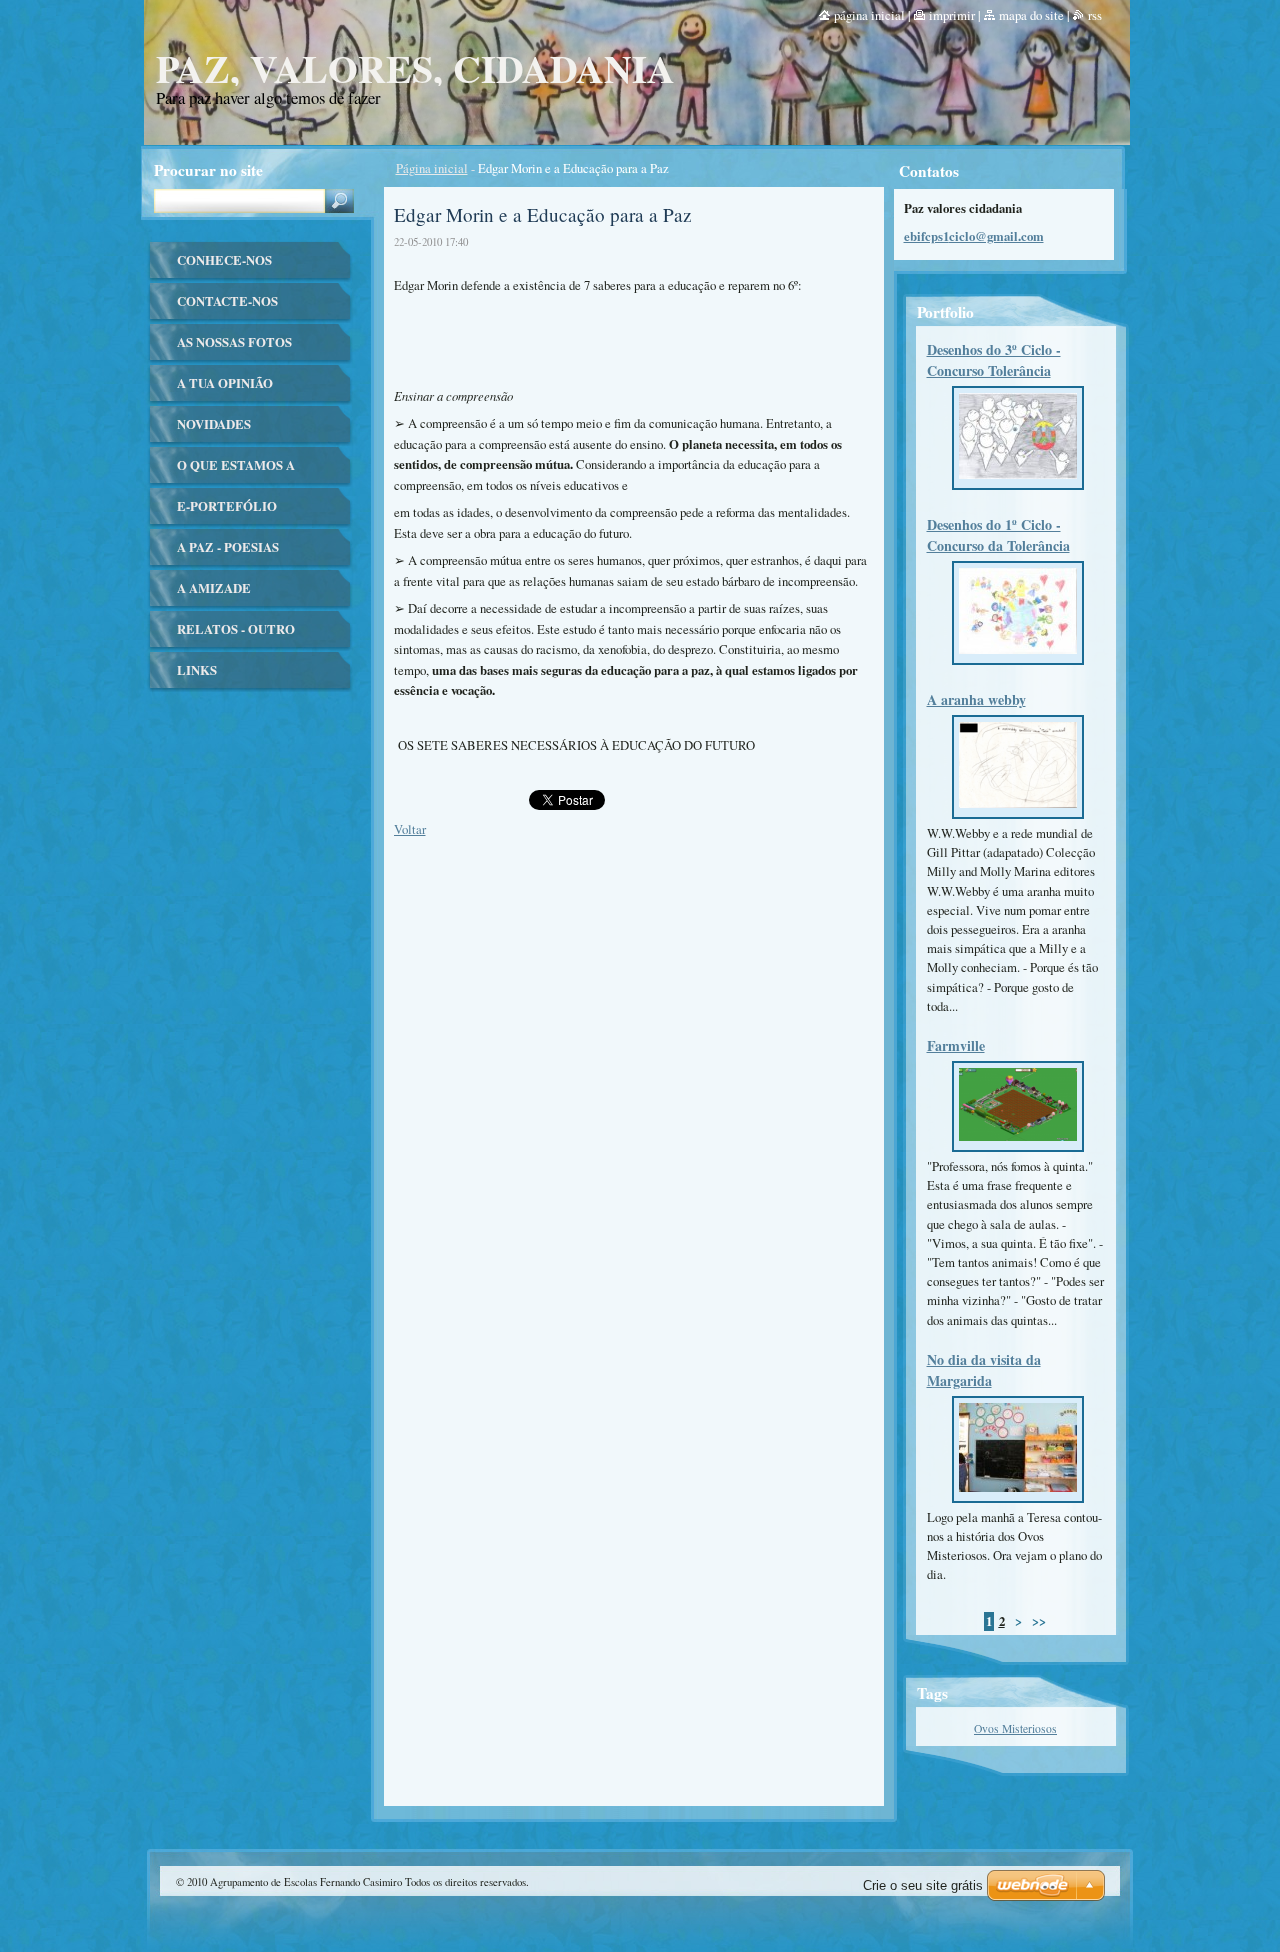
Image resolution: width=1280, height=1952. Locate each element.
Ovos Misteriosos (1015, 1728)
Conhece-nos (224, 260)
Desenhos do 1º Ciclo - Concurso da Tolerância (998, 535)
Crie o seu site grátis (923, 1885)
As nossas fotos (234, 342)
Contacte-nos (227, 301)
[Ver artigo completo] (1018, 479)
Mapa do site (1031, 15)
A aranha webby (976, 699)
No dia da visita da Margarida (984, 1370)
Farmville (956, 1045)
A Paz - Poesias (228, 547)
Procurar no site (208, 170)
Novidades (214, 424)
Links (197, 670)
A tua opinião (225, 383)
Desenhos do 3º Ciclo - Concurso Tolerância (994, 360)
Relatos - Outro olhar (236, 635)
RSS (1095, 15)
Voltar (410, 829)
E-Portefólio (227, 506)
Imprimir (952, 15)
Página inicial (432, 168)
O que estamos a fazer (236, 471)
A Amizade (214, 588)
